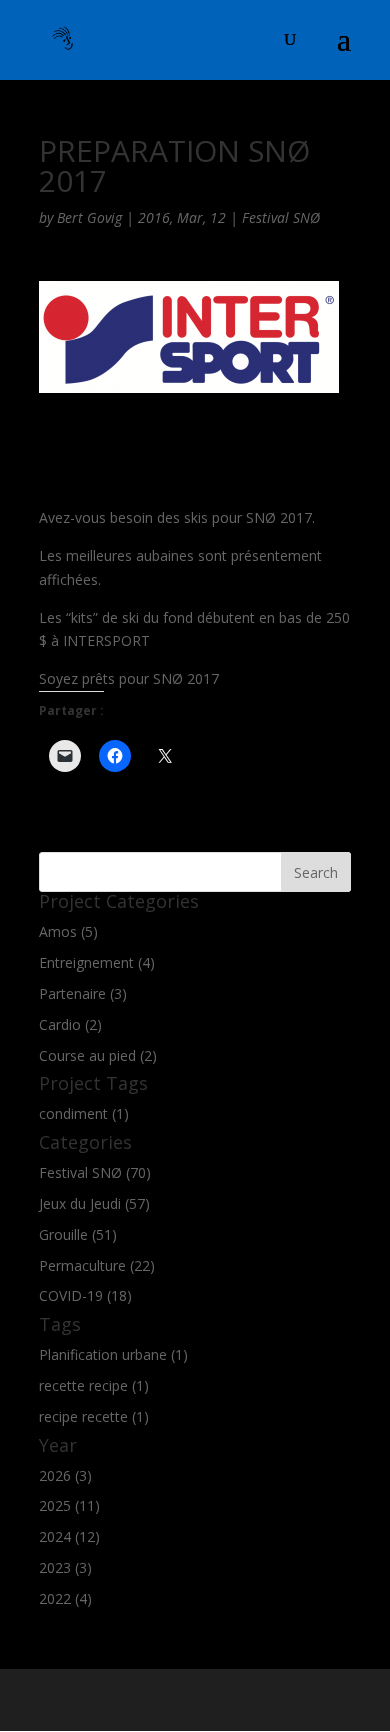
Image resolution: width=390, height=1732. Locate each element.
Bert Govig (89, 217)
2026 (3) (65, 1475)
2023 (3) (65, 1567)
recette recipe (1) (94, 1385)
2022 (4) (65, 1598)
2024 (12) (69, 1536)
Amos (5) (68, 931)
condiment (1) (84, 1113)
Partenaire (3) (83, 993)
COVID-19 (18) (85, 1295)
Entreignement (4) (97, 962)
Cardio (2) (70, 1024)
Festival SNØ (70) (95, 1172)
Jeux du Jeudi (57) (94, 1203)
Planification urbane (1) (113, 1354)
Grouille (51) (78, 1234)
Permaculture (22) (97, 1265)
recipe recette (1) (94, 1416)
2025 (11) (69, 1505)
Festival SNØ (281, 217)
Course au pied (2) (98, 1055)
